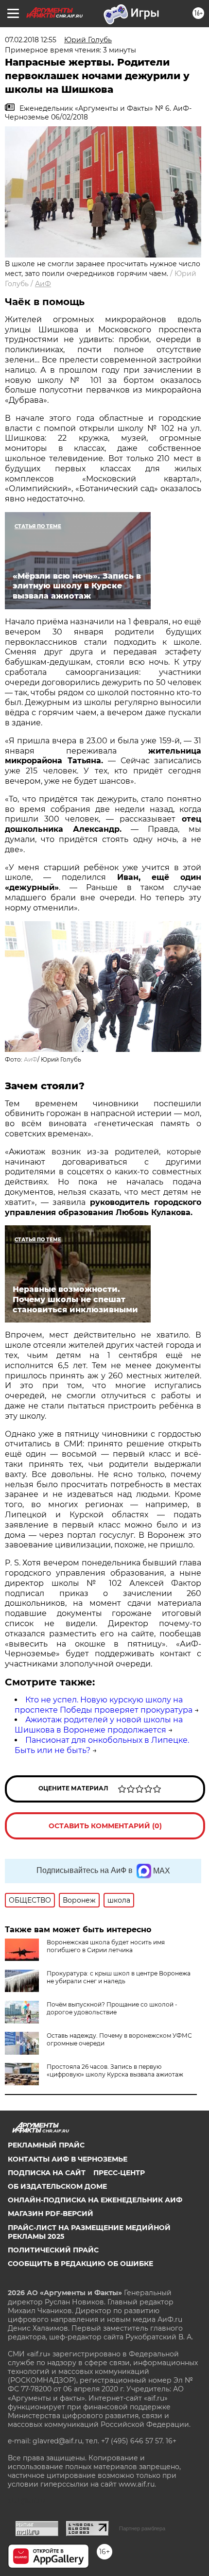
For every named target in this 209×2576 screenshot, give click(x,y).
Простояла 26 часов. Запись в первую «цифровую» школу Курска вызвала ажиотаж (115, 2070)
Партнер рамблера (142, 2528)
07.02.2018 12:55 (31, 40)
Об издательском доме (57, 2186)
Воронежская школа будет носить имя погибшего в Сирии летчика (106, 1946)
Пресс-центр (119, 2173)
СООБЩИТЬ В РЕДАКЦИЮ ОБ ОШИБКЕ (80, 2264)
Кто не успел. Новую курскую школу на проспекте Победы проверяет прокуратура (104, 1705)
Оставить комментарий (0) (105, 1826)
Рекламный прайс (46, 2145)
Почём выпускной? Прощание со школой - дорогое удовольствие (112, 2008)
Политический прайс (53, 2250)
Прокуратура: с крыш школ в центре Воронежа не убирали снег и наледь (119, 1977)
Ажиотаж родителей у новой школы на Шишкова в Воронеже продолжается (99, 1725)
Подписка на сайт (47, 2173)
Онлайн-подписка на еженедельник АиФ (95, 2200)
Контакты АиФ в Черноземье (68, 2159)
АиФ (43, 284)
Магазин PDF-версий (51, 2214)
